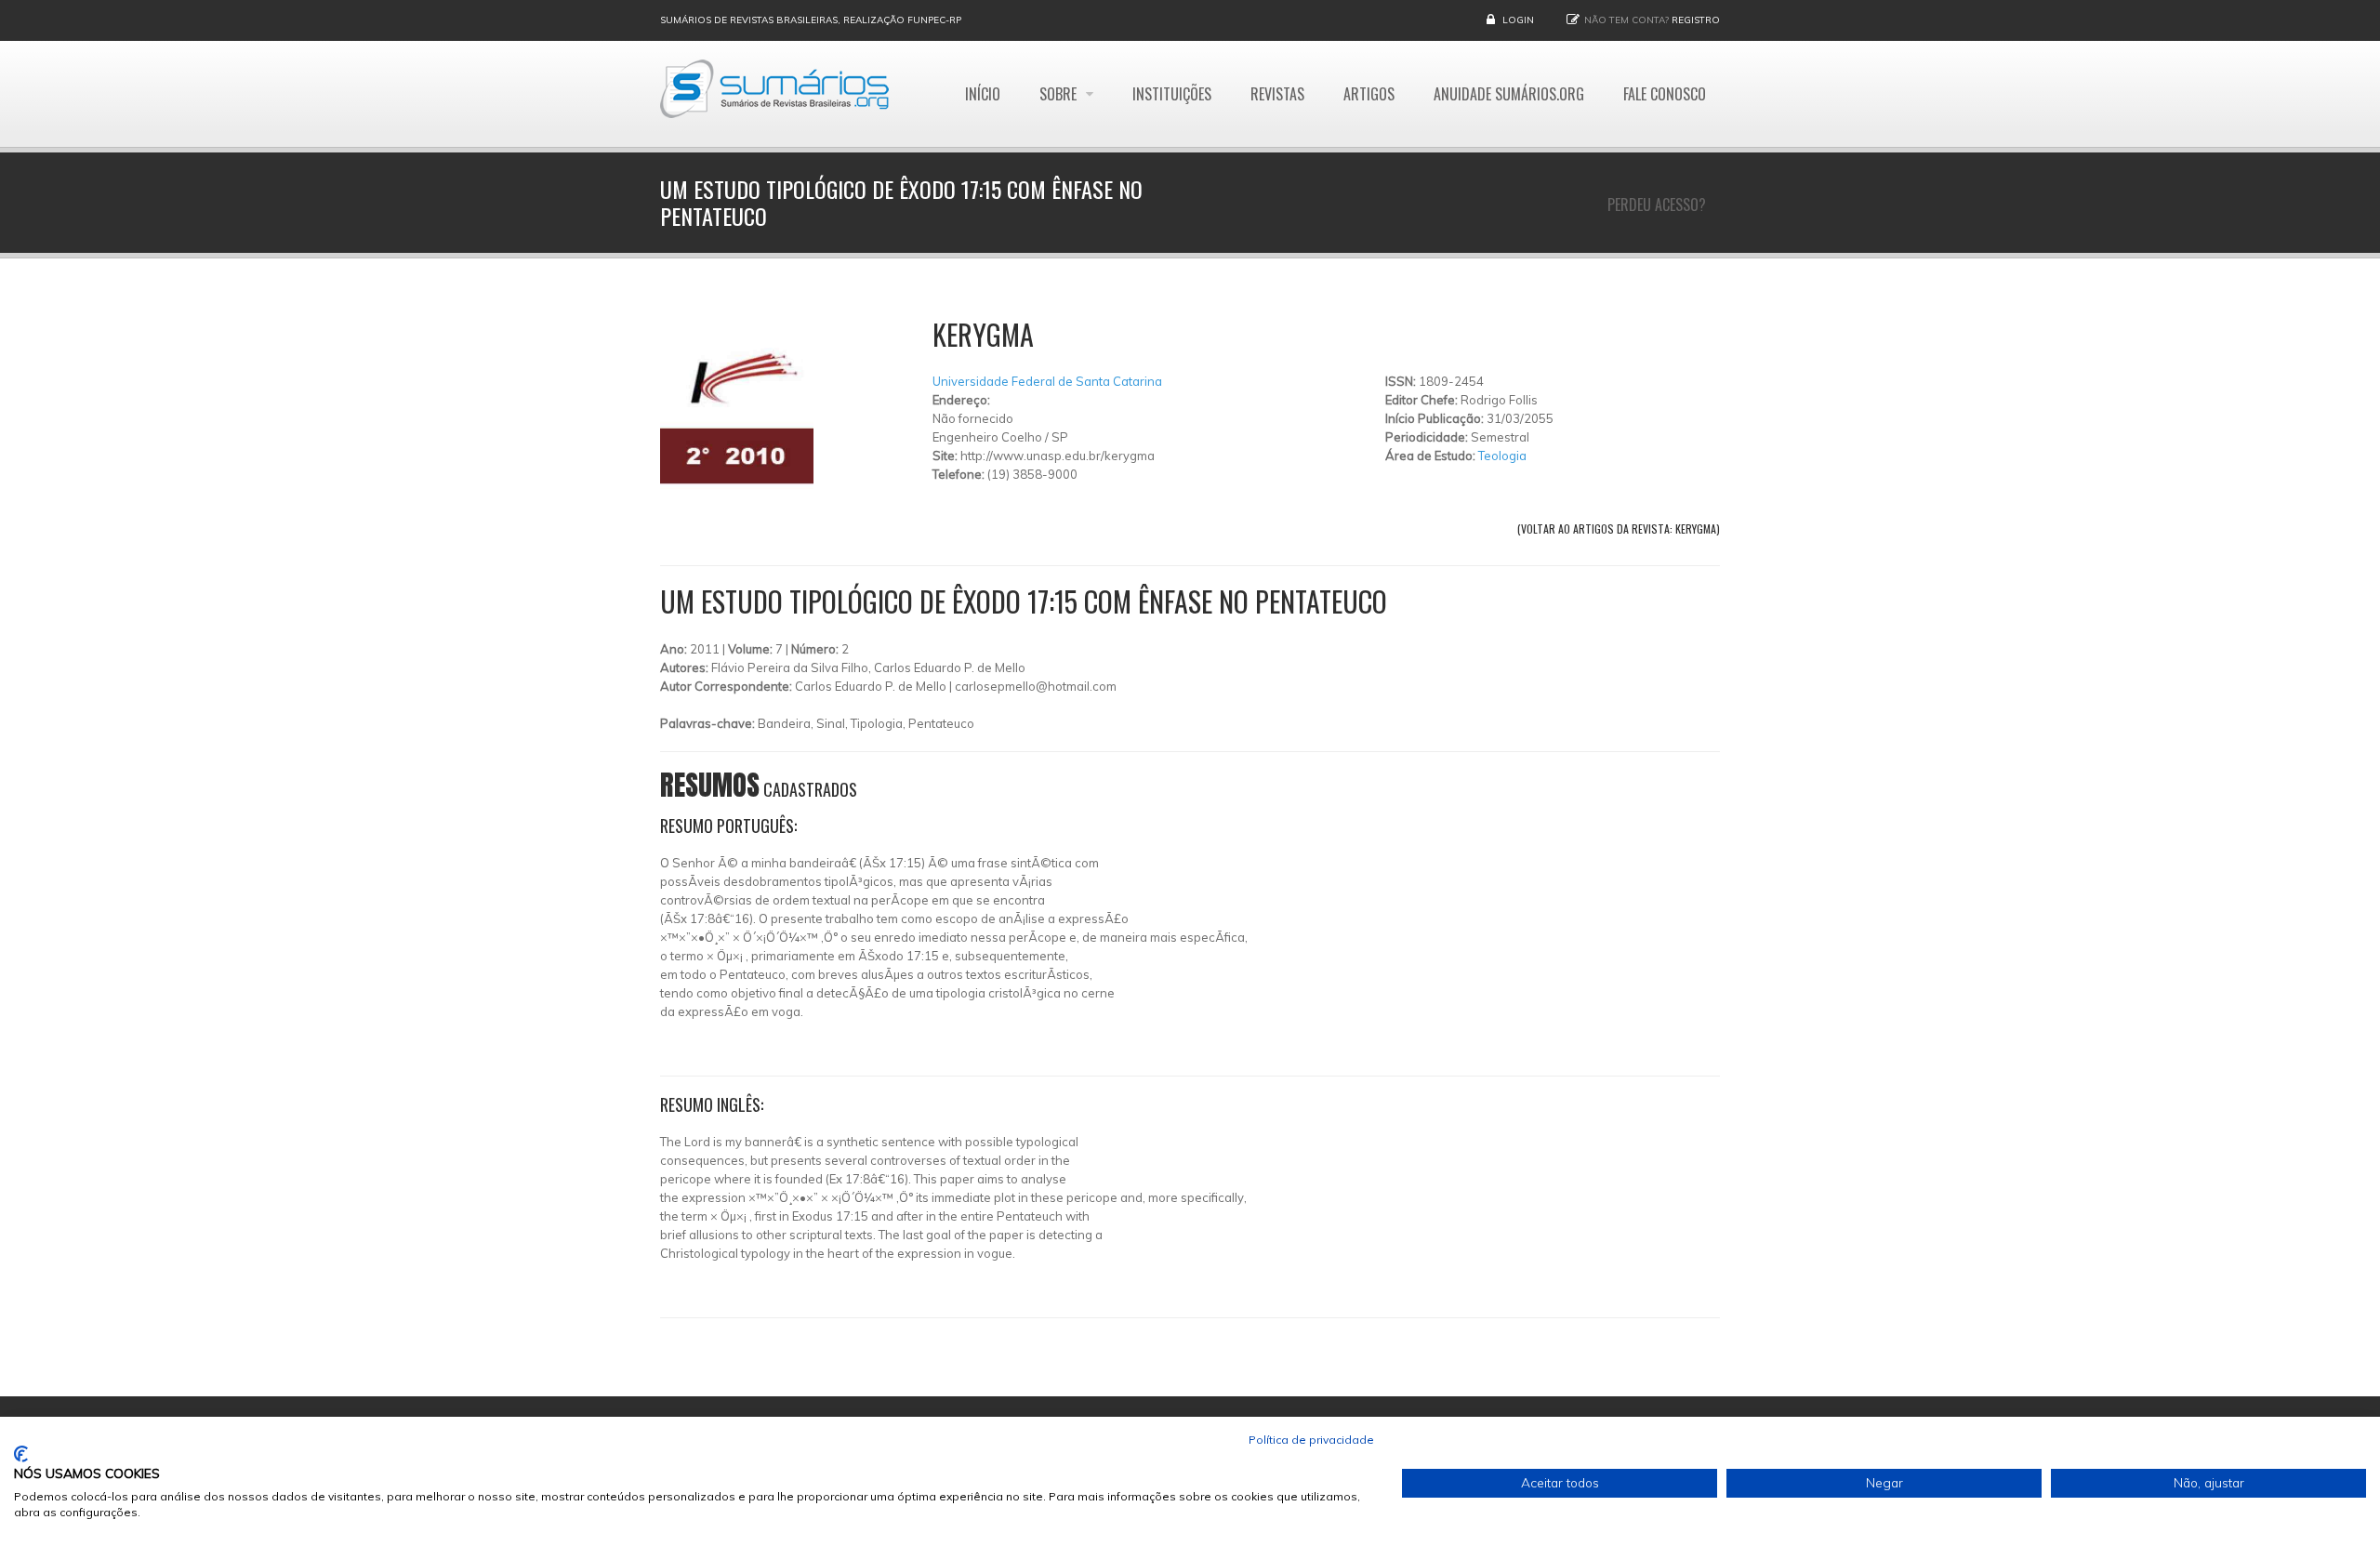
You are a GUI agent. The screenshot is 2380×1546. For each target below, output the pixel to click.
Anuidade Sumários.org (1509, 94)
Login (1518, 20)
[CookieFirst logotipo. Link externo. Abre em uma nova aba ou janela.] (21, 1454)
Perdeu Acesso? (1657, 205)
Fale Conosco (1665, 94)
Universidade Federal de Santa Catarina (1047, 381)
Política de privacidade (1311, 1440)
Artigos (1369, 94)
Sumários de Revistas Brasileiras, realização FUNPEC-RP (811, 20)
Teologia (1502, 456)
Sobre (1060, 94)
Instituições (1172, 94)
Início (983, 94)
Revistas (1277, 94)
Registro (1696, 20)
